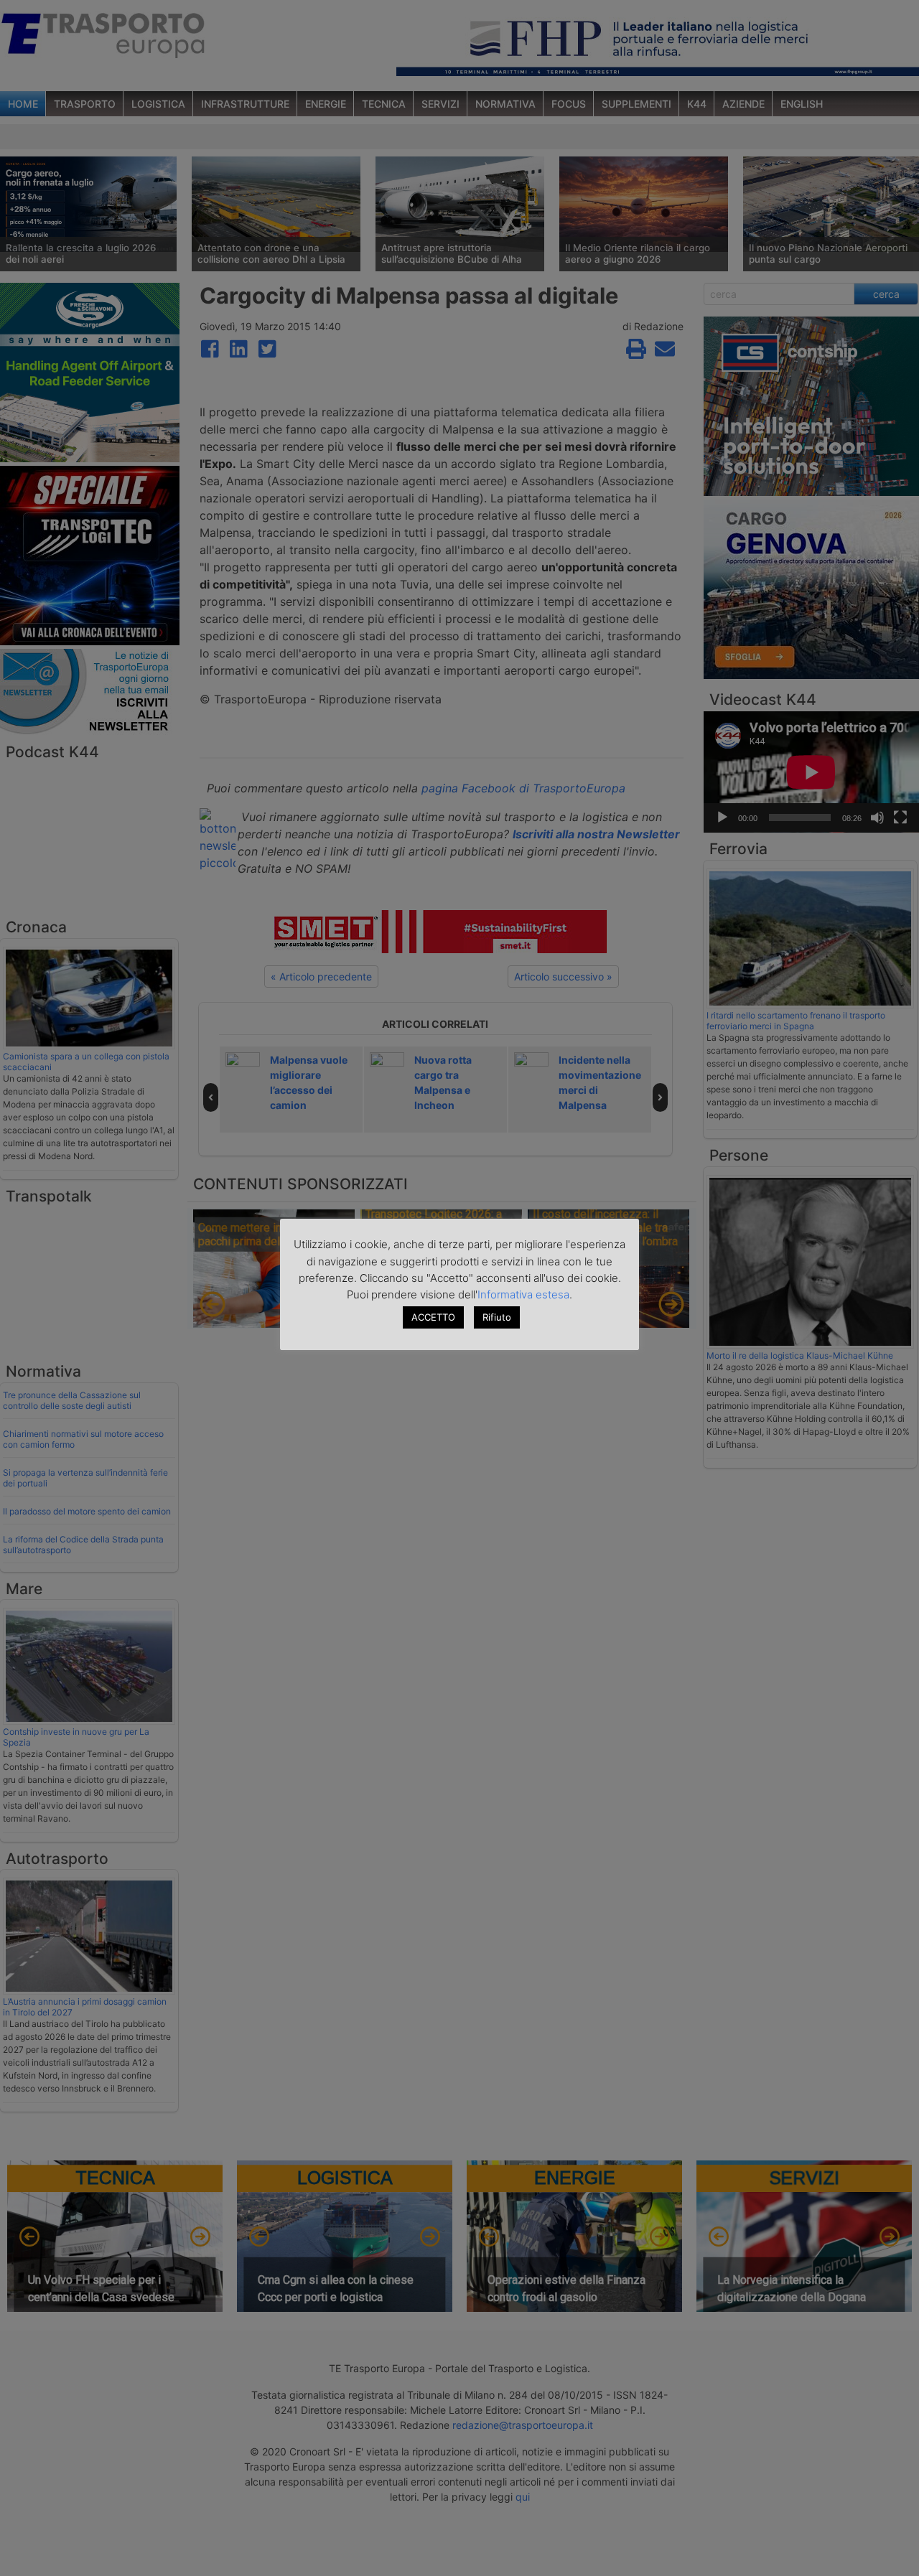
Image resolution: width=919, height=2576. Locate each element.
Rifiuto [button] (497, 1317)
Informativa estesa (523, 1294)
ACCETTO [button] (433, 1317)
